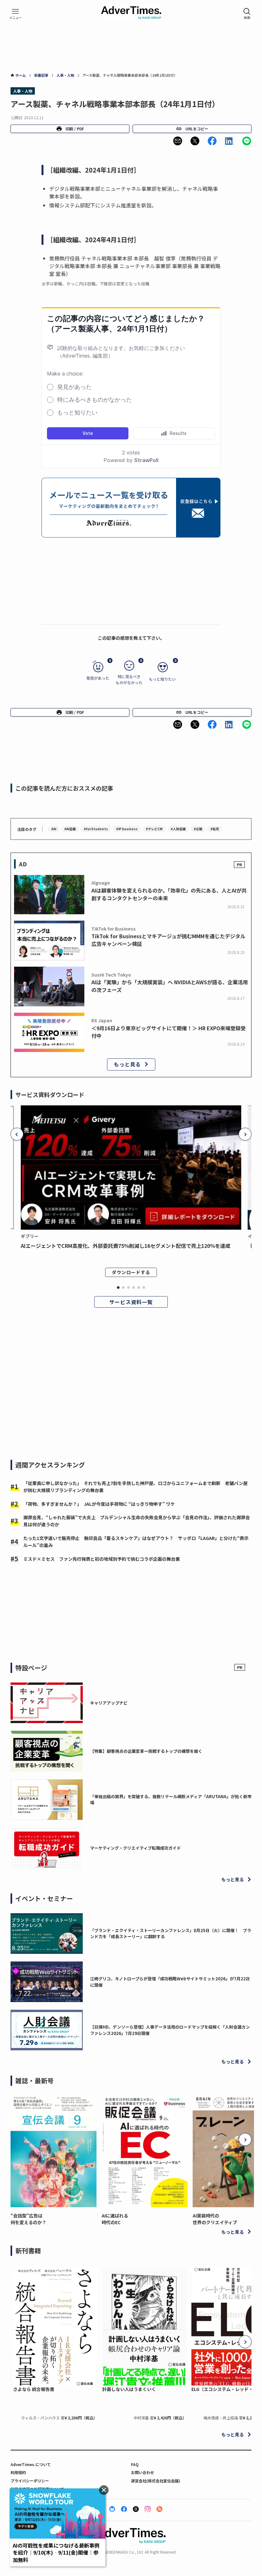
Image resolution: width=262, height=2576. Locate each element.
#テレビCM (154, 829)
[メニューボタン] (15, 14)
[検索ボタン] (247, 14)
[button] (178, 141)
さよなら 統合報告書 (34, 2389)
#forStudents (96, 829)
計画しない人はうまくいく (129, 2389)
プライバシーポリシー (30, 2481)
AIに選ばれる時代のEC (115, 2219)
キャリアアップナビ (109, 1703)
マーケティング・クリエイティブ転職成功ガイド (135, 1848)
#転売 (215, 829)
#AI (54, 829)
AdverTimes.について (31, 2464)
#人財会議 (178, 829)
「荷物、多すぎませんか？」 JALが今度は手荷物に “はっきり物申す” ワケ (99, 1504)
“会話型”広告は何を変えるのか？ (28, 2219)
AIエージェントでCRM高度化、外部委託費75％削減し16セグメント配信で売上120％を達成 (126, 1246)
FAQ (135, 2464)
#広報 (198, 829)
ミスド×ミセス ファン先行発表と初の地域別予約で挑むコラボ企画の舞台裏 (102, 1559)
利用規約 (18, 2472)
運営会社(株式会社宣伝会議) (156, 2481)
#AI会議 (70, 829)
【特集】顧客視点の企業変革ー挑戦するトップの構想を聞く (146, 1751)
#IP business (127, 829)
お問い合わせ (143, 2472)
